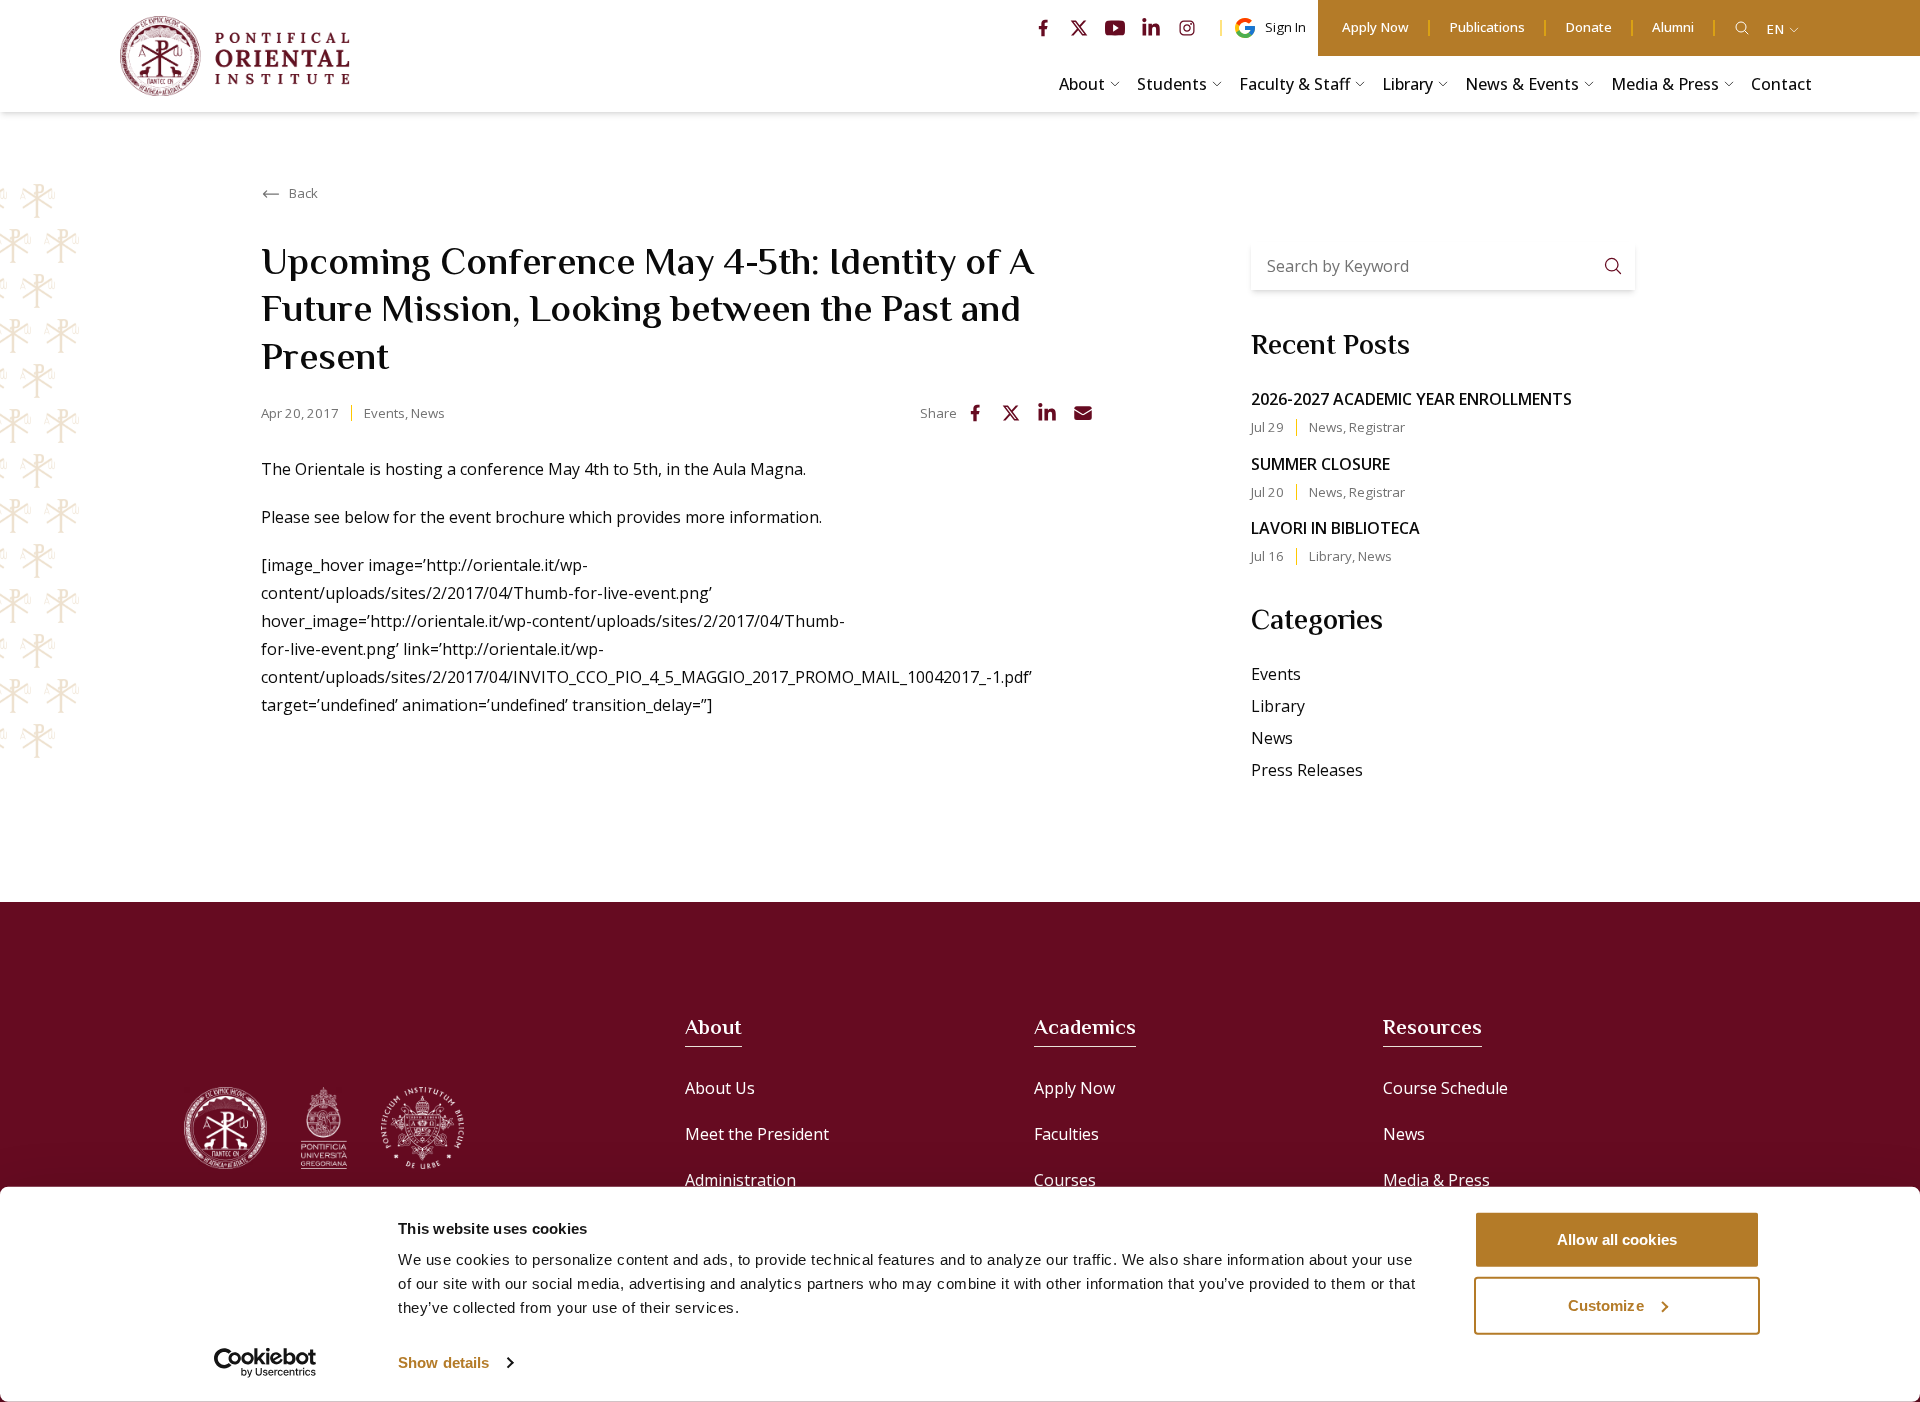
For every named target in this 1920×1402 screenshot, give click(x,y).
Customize (1606, 1304)
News (428, 413)
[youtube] (1115, 28)
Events (384, 413)
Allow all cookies (1617, 1239)
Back (303, 193)
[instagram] (1187, 28)
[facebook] (1043, 28)
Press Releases (1307, 770)
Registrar (1377, 427)
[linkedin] (1151, 28)
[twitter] (1079, 28)
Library (1330, 556)
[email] (1083, 413)
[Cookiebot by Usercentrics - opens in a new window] (265, 1363)
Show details (443, 1362)
